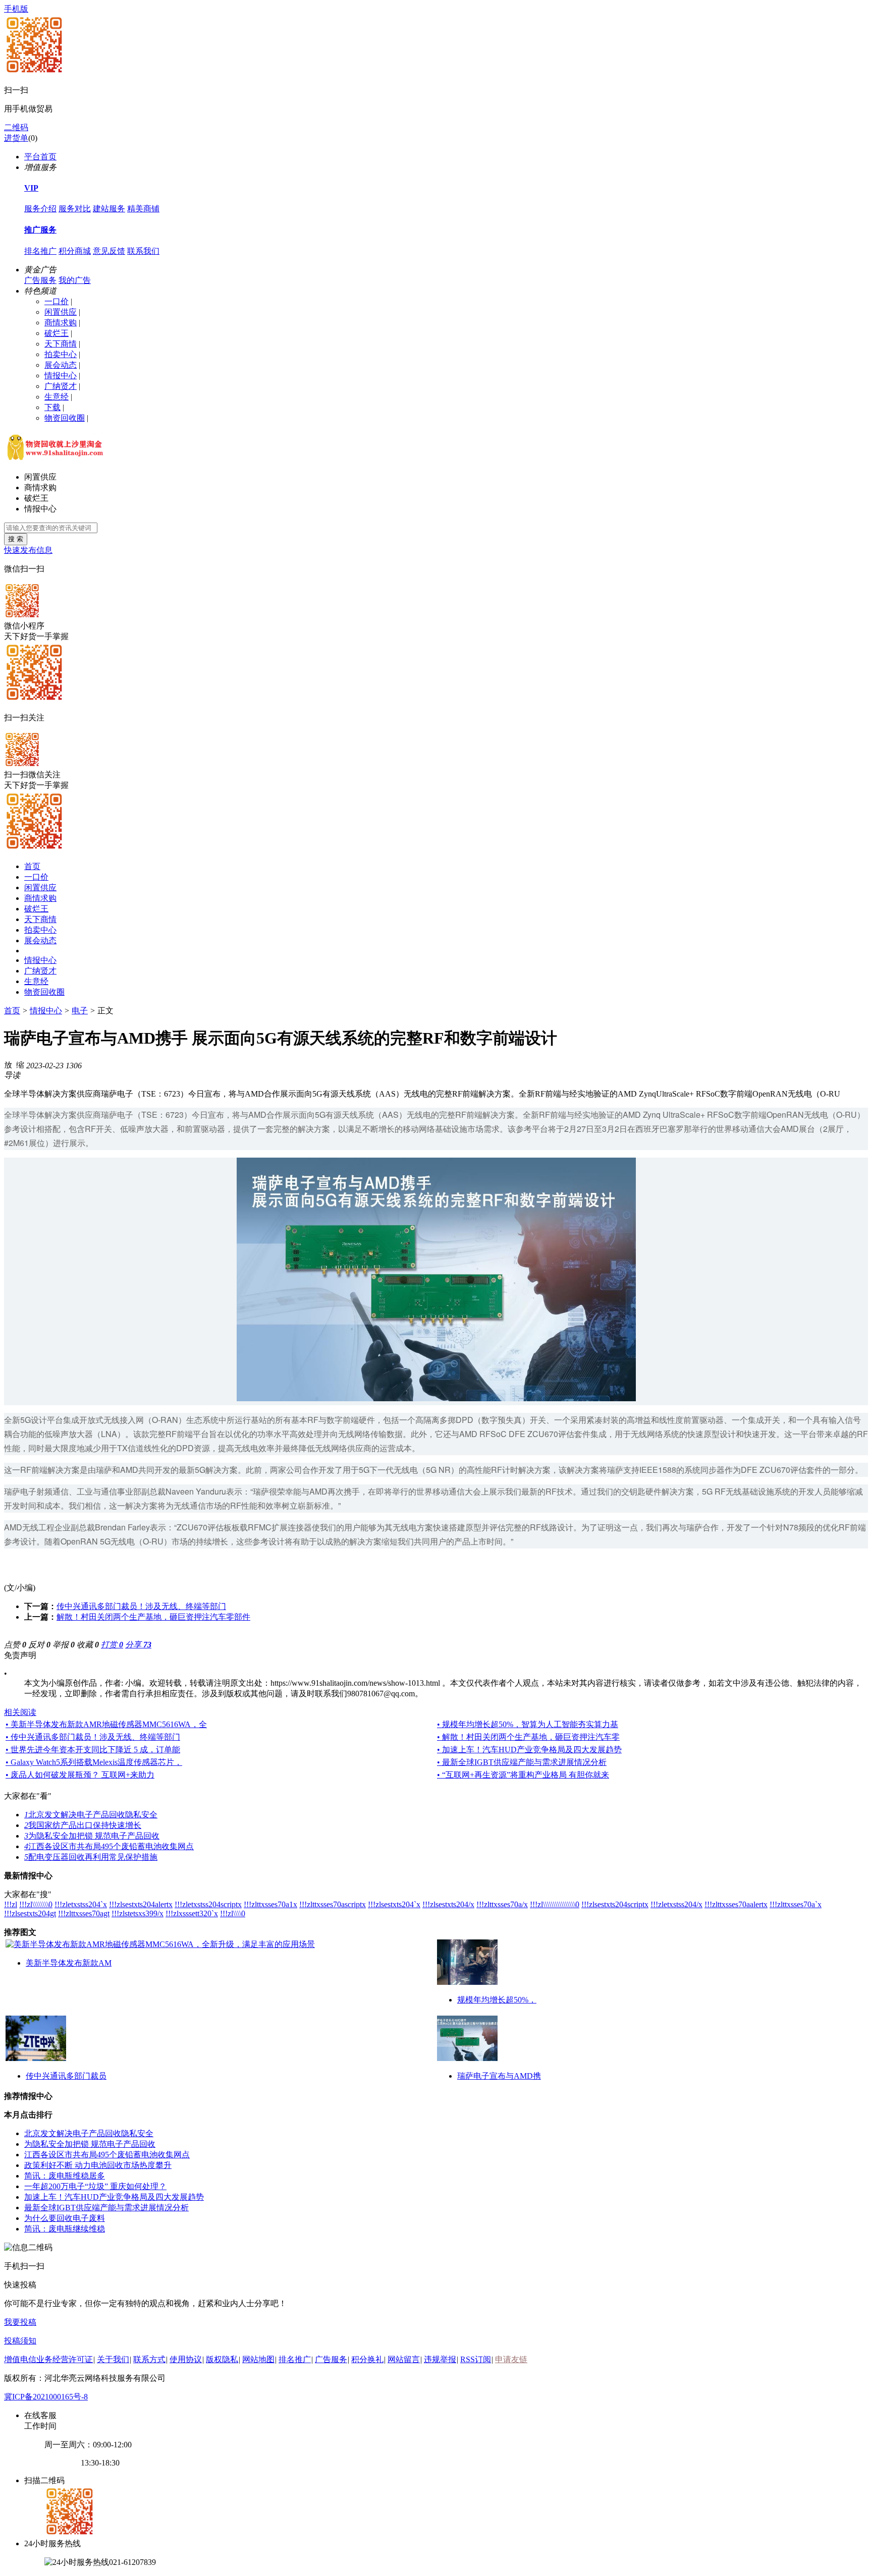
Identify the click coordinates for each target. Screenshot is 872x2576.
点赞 (15, 1645)
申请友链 (511, 2359)
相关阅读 (20, 1712)
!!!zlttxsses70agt (84, 1913)
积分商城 (75, 251)
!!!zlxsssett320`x (192, 1913)
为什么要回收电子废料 (65, 2218)
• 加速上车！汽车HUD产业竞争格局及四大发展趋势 (529, 1750)
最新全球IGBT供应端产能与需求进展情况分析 (106, 2208)
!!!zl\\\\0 (233, 1913)
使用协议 (186, 2359)
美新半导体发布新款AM (69, 1963)
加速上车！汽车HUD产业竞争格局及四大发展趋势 (114, 2197)
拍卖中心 (61, 354)
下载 (52, 407)
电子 (80, 1011)
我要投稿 (20, 2322)
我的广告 (75, 280)
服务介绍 (40, 209)
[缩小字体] (20, 1064)
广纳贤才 (61, 386)
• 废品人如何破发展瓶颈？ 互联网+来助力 (80, 1775)
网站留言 (404, 2359)
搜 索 (16, 539)
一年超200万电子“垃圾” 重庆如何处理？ (95, 2186)
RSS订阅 (476, 2359)
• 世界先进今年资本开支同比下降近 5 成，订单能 (93, 1750)
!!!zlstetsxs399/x (138, 1913)
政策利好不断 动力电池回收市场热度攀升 (98, 2165)
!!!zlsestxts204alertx (141, 1904)
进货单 (16, 138)
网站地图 (258, 2359)
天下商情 (61, 344)
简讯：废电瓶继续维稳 (65, 2229)
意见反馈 (109, 251)
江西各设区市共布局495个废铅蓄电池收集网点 (109, 1846)
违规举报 (440, 2359)
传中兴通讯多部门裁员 (66, 2076)
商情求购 (61, 323)
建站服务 (109, 209)
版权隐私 (222, 2359)
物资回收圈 (65, 418)
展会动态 (61, 365)
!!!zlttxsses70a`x (796, 1904)
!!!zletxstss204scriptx (208, 1904)
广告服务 (40, 280)
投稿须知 (20, 2341)
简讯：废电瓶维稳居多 (65, 2176)
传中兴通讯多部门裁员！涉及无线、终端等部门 (141, 1606)
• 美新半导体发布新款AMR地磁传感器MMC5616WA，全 (106, 1724)
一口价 (57, 301)
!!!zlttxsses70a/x (502, 1904)
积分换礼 (367, 2359)
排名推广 (40, 251)
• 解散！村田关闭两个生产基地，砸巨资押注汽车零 (528, 1737)
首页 (32, 866)
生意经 (57, 397)
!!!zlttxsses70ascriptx (333, 1904)
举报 (64, 1645)
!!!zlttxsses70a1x (270, 1904)
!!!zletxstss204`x (81, 1904)
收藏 (88, 1645)
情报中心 (61, 376)
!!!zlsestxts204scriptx (615, 1904)
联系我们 (143, 251)
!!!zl (11, 1904)
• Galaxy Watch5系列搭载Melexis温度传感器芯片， (94, 1762)
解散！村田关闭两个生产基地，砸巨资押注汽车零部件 (153, 1617)
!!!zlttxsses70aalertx (736, 1904)
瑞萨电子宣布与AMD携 (499, 2076)
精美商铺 (143, 209)
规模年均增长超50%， (497, 2000)
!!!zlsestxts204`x (394, 1904)
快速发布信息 (28, 550)
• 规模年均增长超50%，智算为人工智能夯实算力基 (528, 1724)
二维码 (16, 127)
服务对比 (75, 209)
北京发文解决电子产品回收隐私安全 (91, 1815)
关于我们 (113, 2359)
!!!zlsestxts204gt (30, 1913)
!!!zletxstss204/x (676, 1904)
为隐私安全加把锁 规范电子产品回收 (92, 1836)
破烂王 (57, 333)
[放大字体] (8, 1064)
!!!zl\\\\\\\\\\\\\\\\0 (555, 1904)
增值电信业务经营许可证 (48, 2359)
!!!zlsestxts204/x (448, 1904)
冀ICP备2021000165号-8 (46, 2397)
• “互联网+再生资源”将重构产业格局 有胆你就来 (523, 1775)
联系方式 (149, 2359)
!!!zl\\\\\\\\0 (36, 1904)
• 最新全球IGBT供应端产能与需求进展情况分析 (522, 1762)
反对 (39, 1645)
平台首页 (40, 157)
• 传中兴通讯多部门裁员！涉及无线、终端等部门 (93, 1737)
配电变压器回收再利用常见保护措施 (91, 1857)
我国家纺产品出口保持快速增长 (83, 1825)
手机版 (16, 9)
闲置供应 (61, 312)
